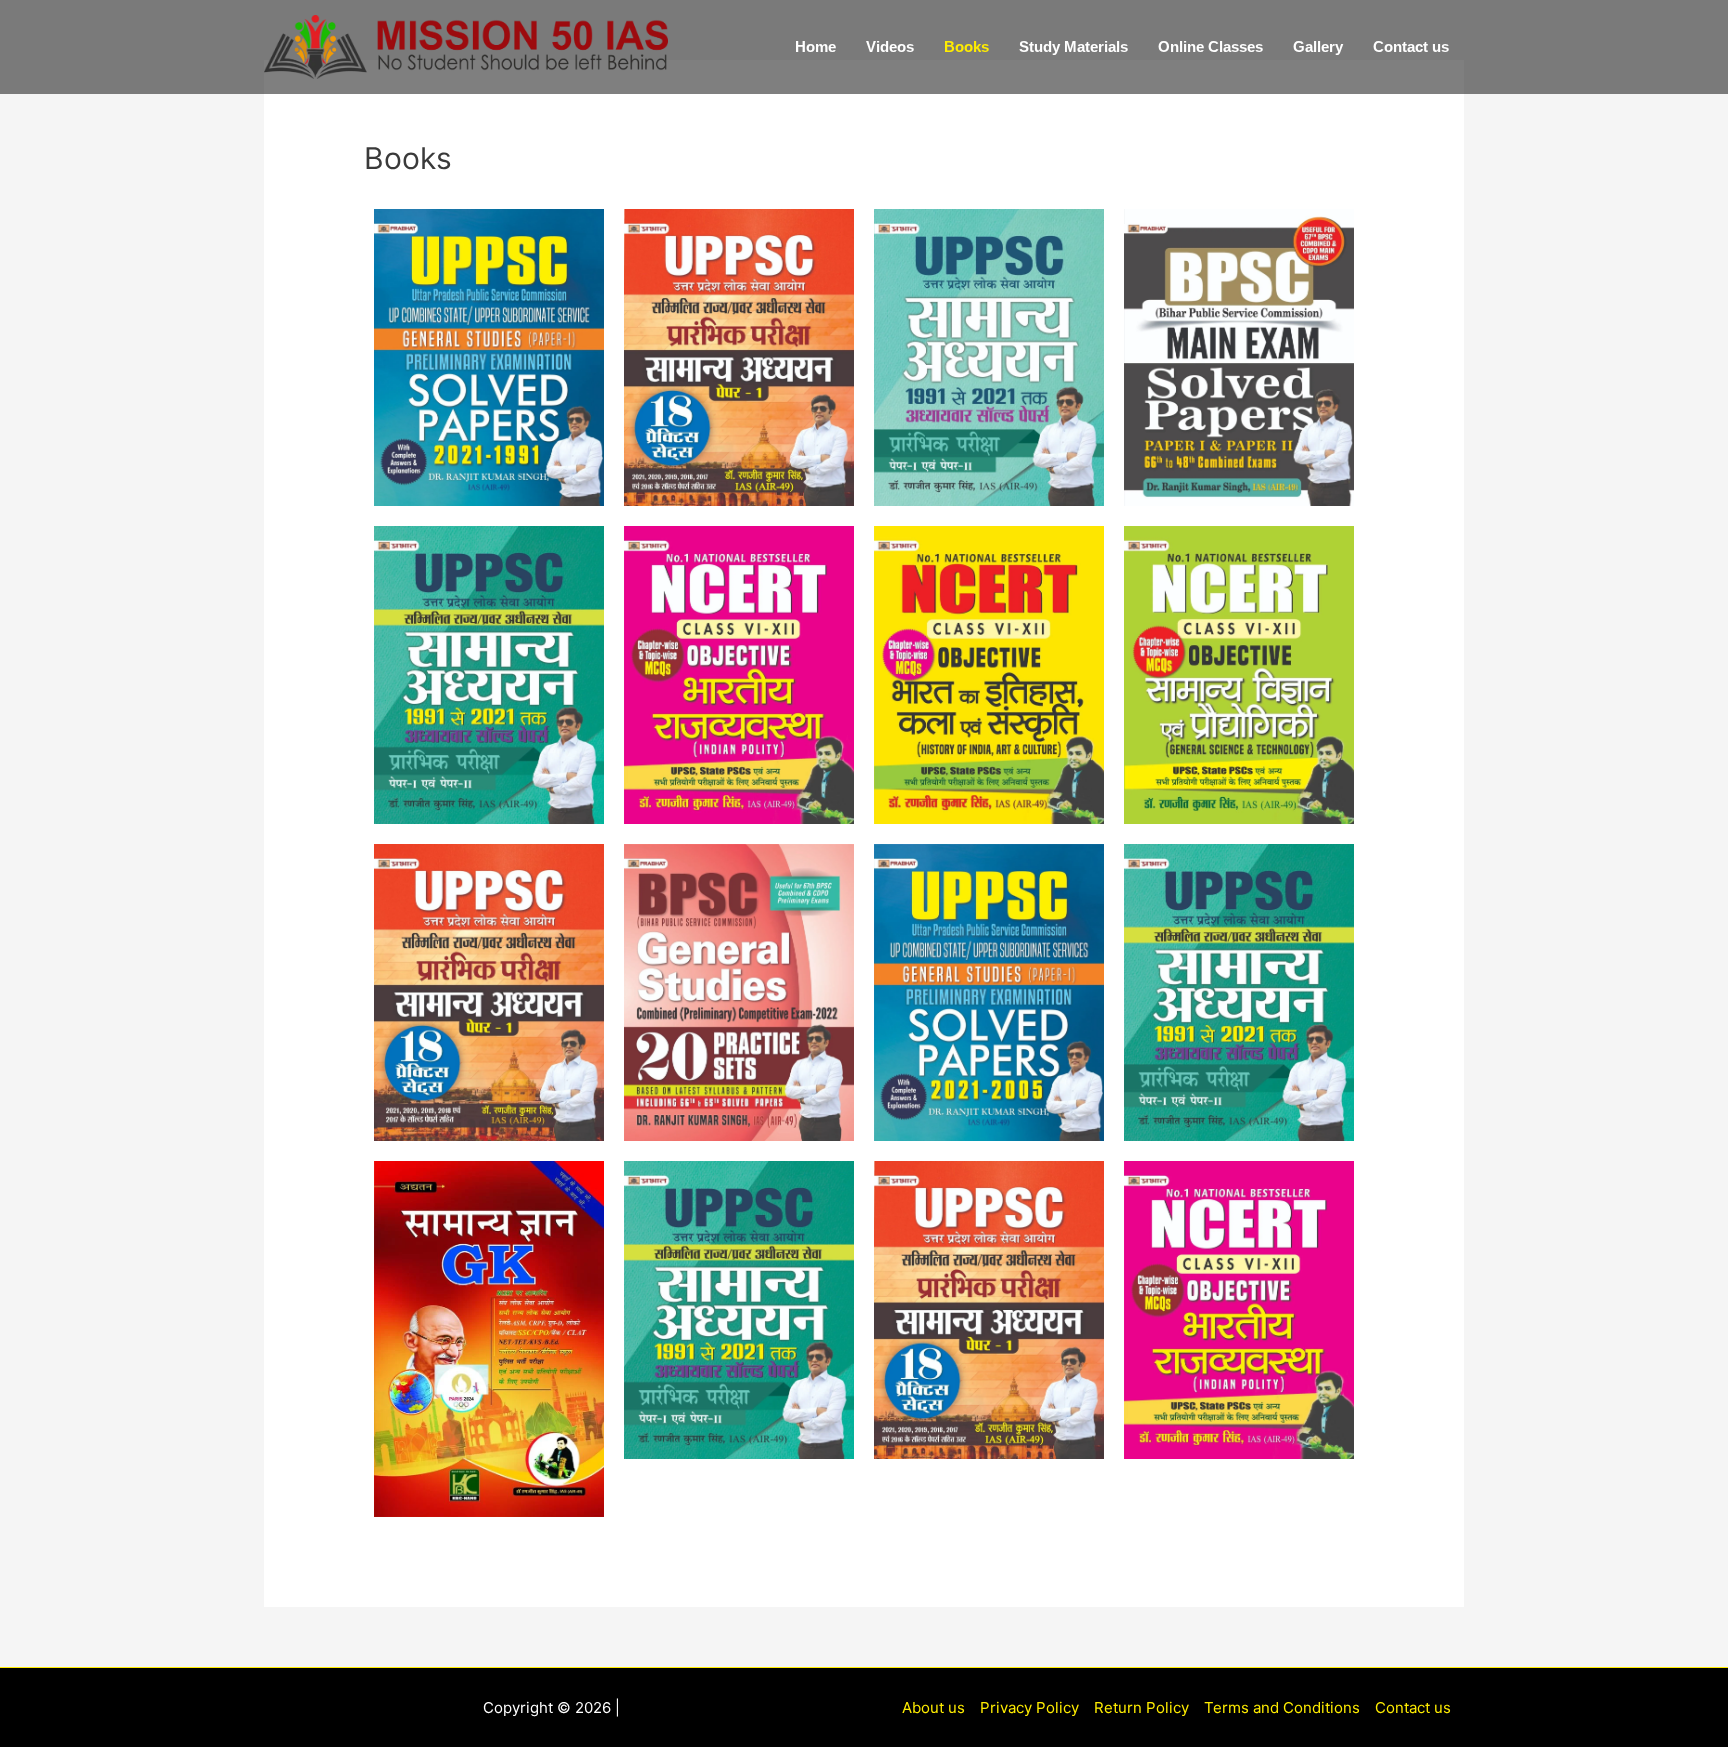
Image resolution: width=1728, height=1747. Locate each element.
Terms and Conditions (1282, 1707)
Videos (890, 46)
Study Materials (1073, 46)
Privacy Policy (1029, 1707)
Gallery (1318, 46)
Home (815, 46)
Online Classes (1210, 46)
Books (966, 46)
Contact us (1411, 46)
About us (933, 1707)
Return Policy (1141, 1707)
